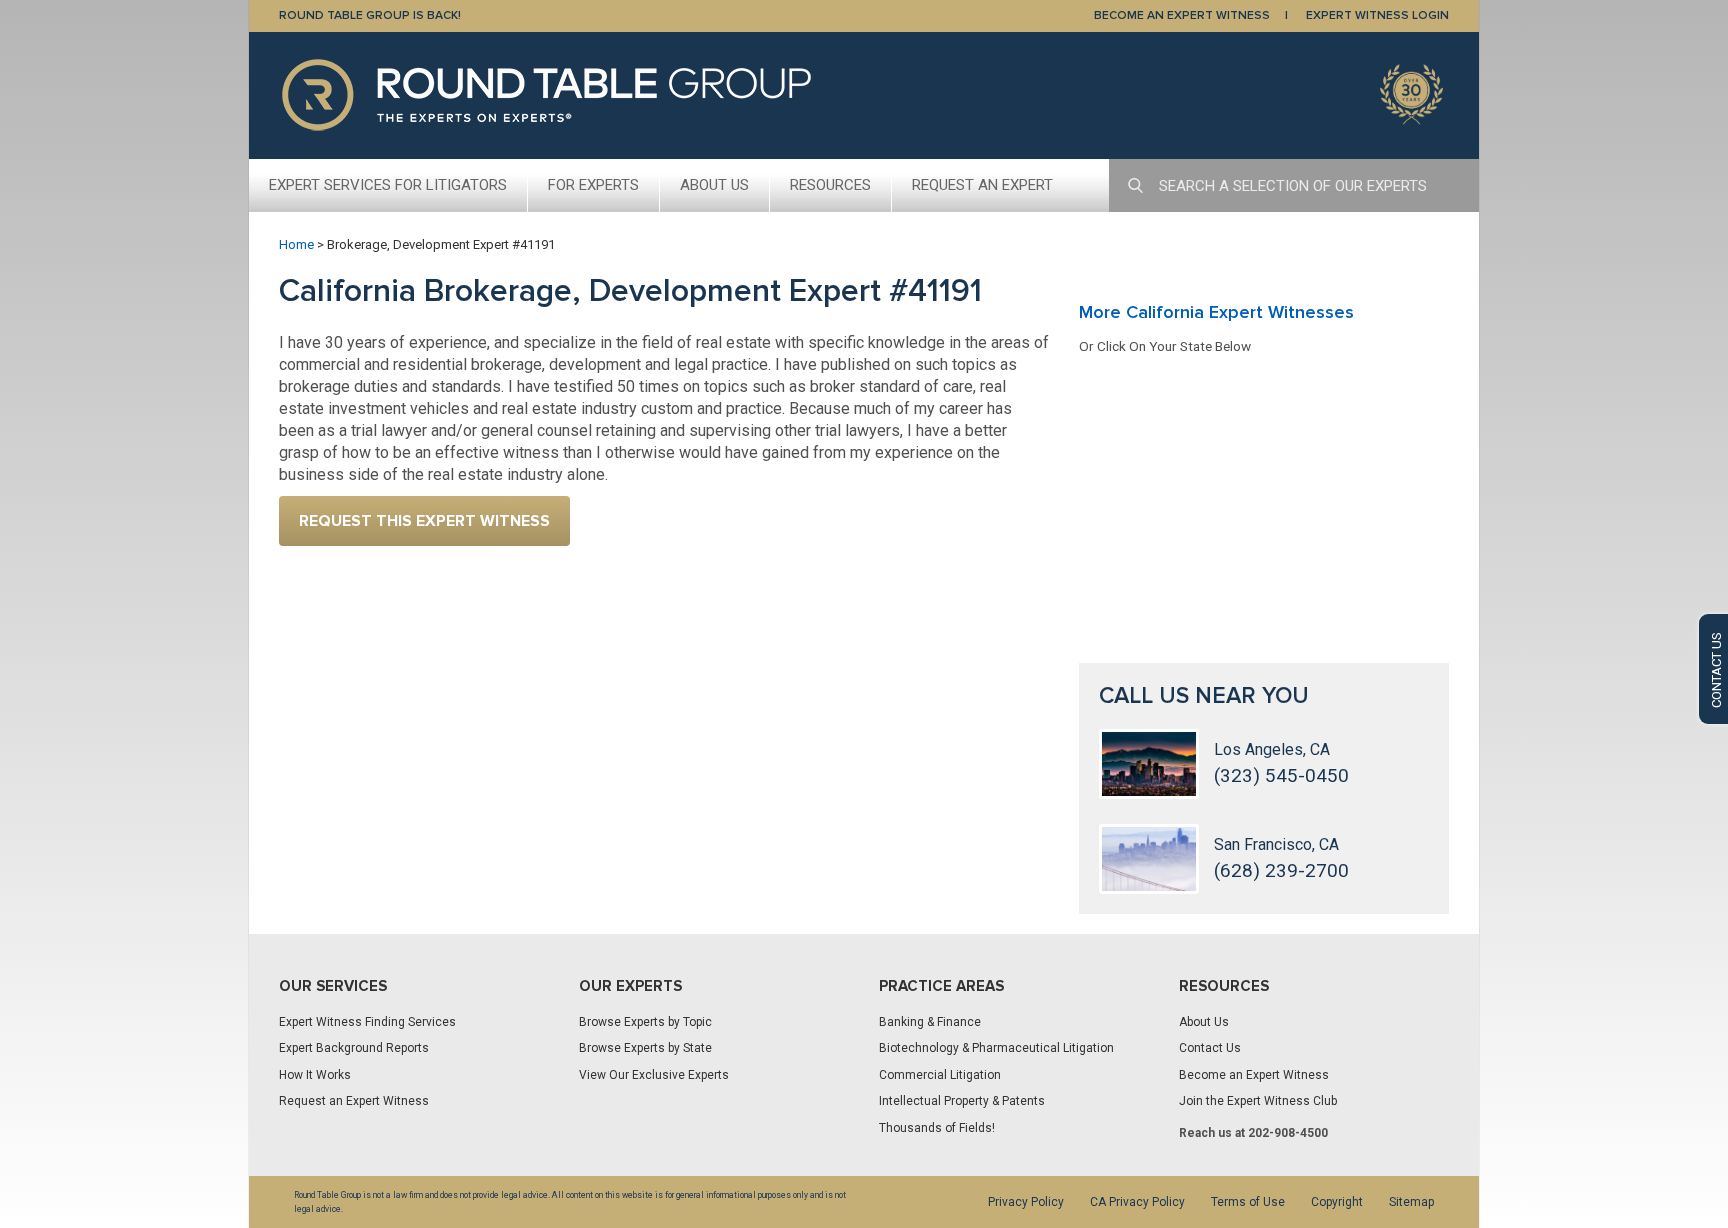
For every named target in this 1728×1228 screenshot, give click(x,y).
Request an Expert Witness (354, 1101)
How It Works (315, 1075)
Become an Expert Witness (1254, 1075)
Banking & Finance (930, 1022)
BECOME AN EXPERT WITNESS (1182, 15)
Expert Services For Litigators (388, 185)
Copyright (1337, 1202)
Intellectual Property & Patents (962, 1101)
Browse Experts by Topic (645, 1022)
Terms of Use (1248, 1202)
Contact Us (1210, 1048)
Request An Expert (982, 185)
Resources (830, 185)
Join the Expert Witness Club (1258, 1101)
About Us (714, 185)
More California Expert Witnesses (1216, 312)
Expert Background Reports (354, 1048)
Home (296, 244)
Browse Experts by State (645, 1048)
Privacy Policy (1026, 1202)
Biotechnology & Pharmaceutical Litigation (996, 1048)
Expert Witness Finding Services (367, 1022)
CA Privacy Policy (1137, 1202)
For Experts (593, 185)
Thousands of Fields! (937, 1128)
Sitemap (1411, 1202)
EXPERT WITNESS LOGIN (1377, 15)
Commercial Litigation (940, 1075)
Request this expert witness (424, 521)
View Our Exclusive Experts (654, 1075)
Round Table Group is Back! (370, 15)
